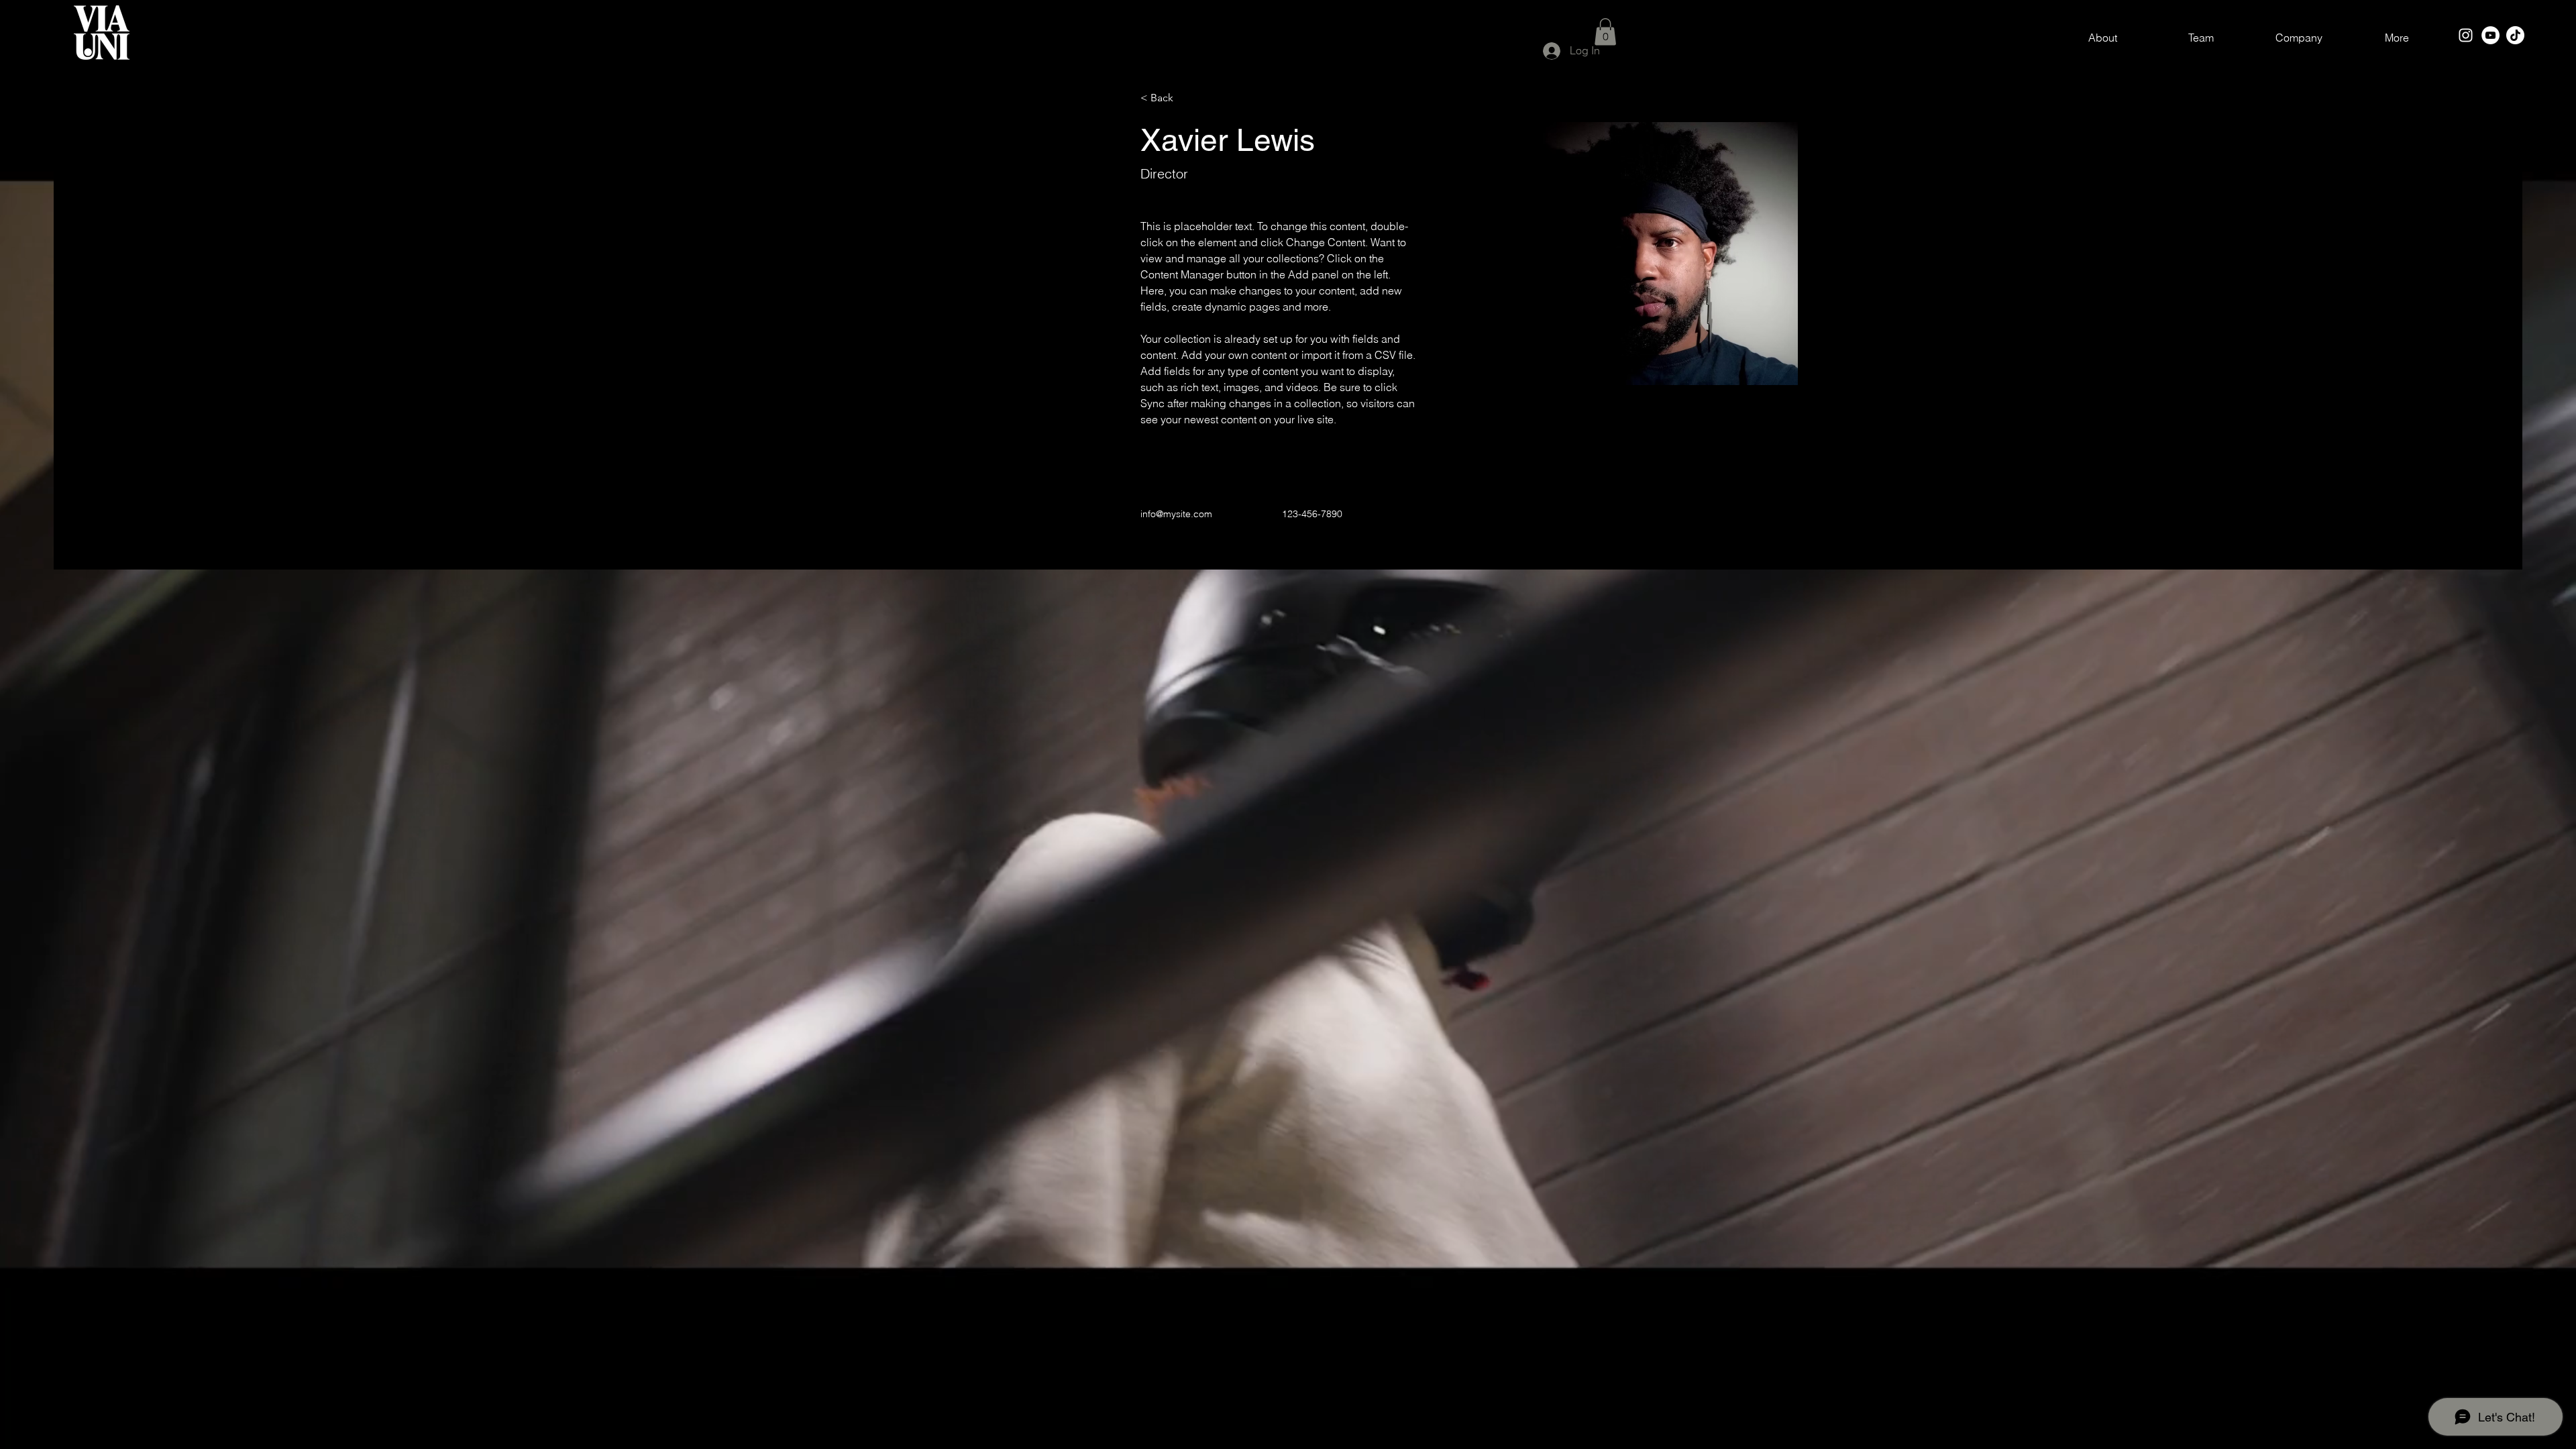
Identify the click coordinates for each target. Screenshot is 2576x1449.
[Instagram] (2466, 35)
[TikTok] (2515, 35)
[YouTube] (2490, 35)
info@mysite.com (1176, 514)
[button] (1605, 32)
